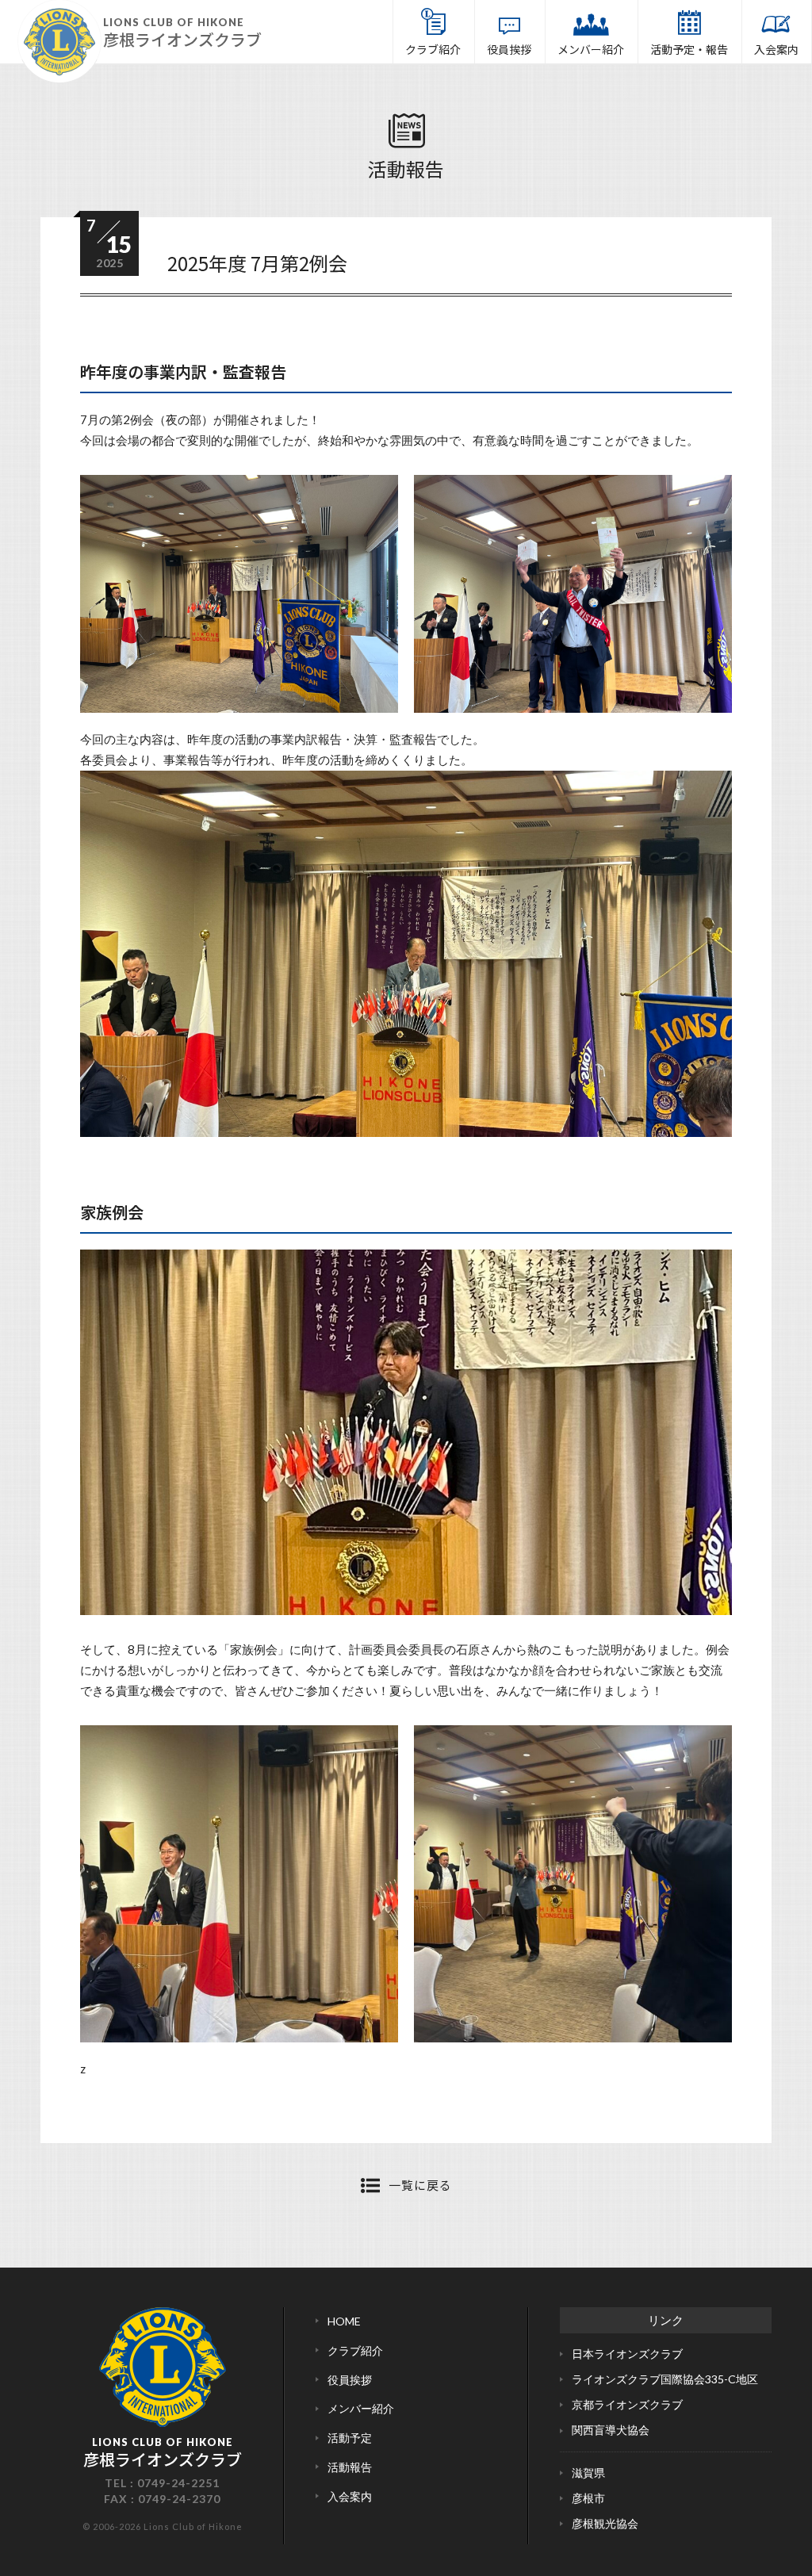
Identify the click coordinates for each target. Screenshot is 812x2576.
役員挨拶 (509, 49)
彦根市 (588, 2498)
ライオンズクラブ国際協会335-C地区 (665, 2379)
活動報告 (406, 168)
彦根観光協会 (605, 2523)
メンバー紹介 (591, 49)
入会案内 (776, 49)
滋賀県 (588, 2473)
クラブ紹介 (433, 49)
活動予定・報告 (689, 49)
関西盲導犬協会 (611, 2430)
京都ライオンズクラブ (627, 2404)
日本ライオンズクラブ (627, 2354)
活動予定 (350, 2438)
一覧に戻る (420, 2185)
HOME (344, 2321)
